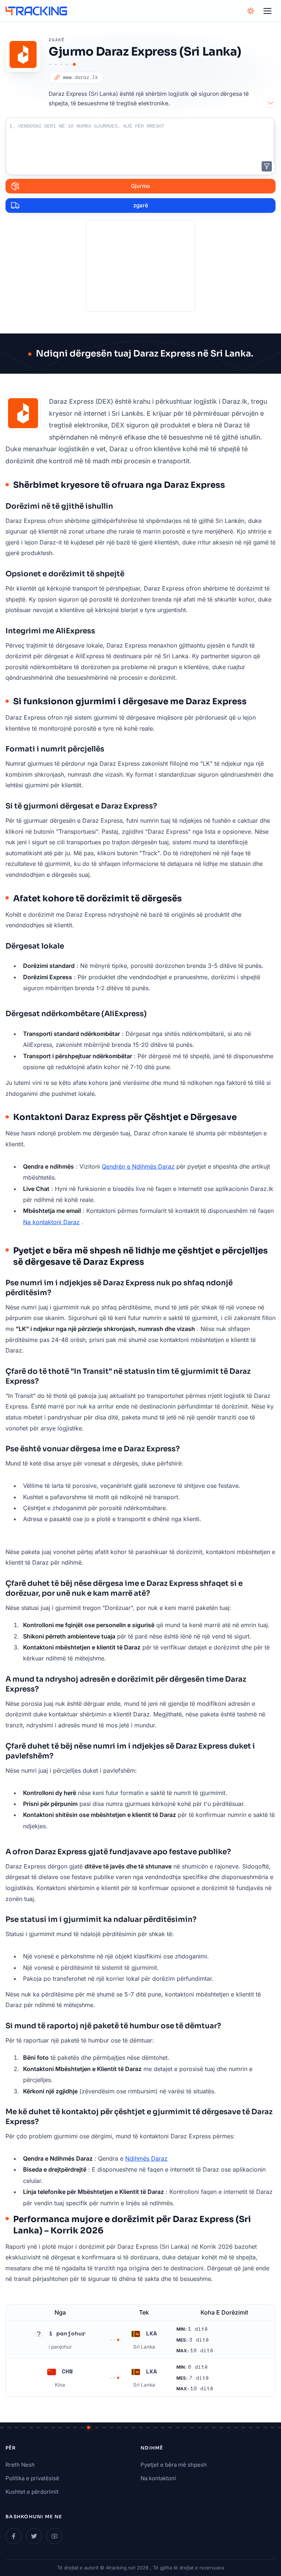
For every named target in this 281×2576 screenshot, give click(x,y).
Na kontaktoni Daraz (51, 1222)
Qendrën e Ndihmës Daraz (138, 1166)
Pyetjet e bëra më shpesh (174, 2465)
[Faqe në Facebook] (14, 2536)
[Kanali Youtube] (55, 2536)
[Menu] (267, 11)
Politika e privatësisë (32, 2478)
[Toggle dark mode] (251, 11)
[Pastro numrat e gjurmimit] (267, 166)
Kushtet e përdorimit (32, 2492)
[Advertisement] (140, 266)
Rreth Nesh (20, 2465)
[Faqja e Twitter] (34, 2536)
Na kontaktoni (158, 2478)
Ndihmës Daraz (146, 2158)
